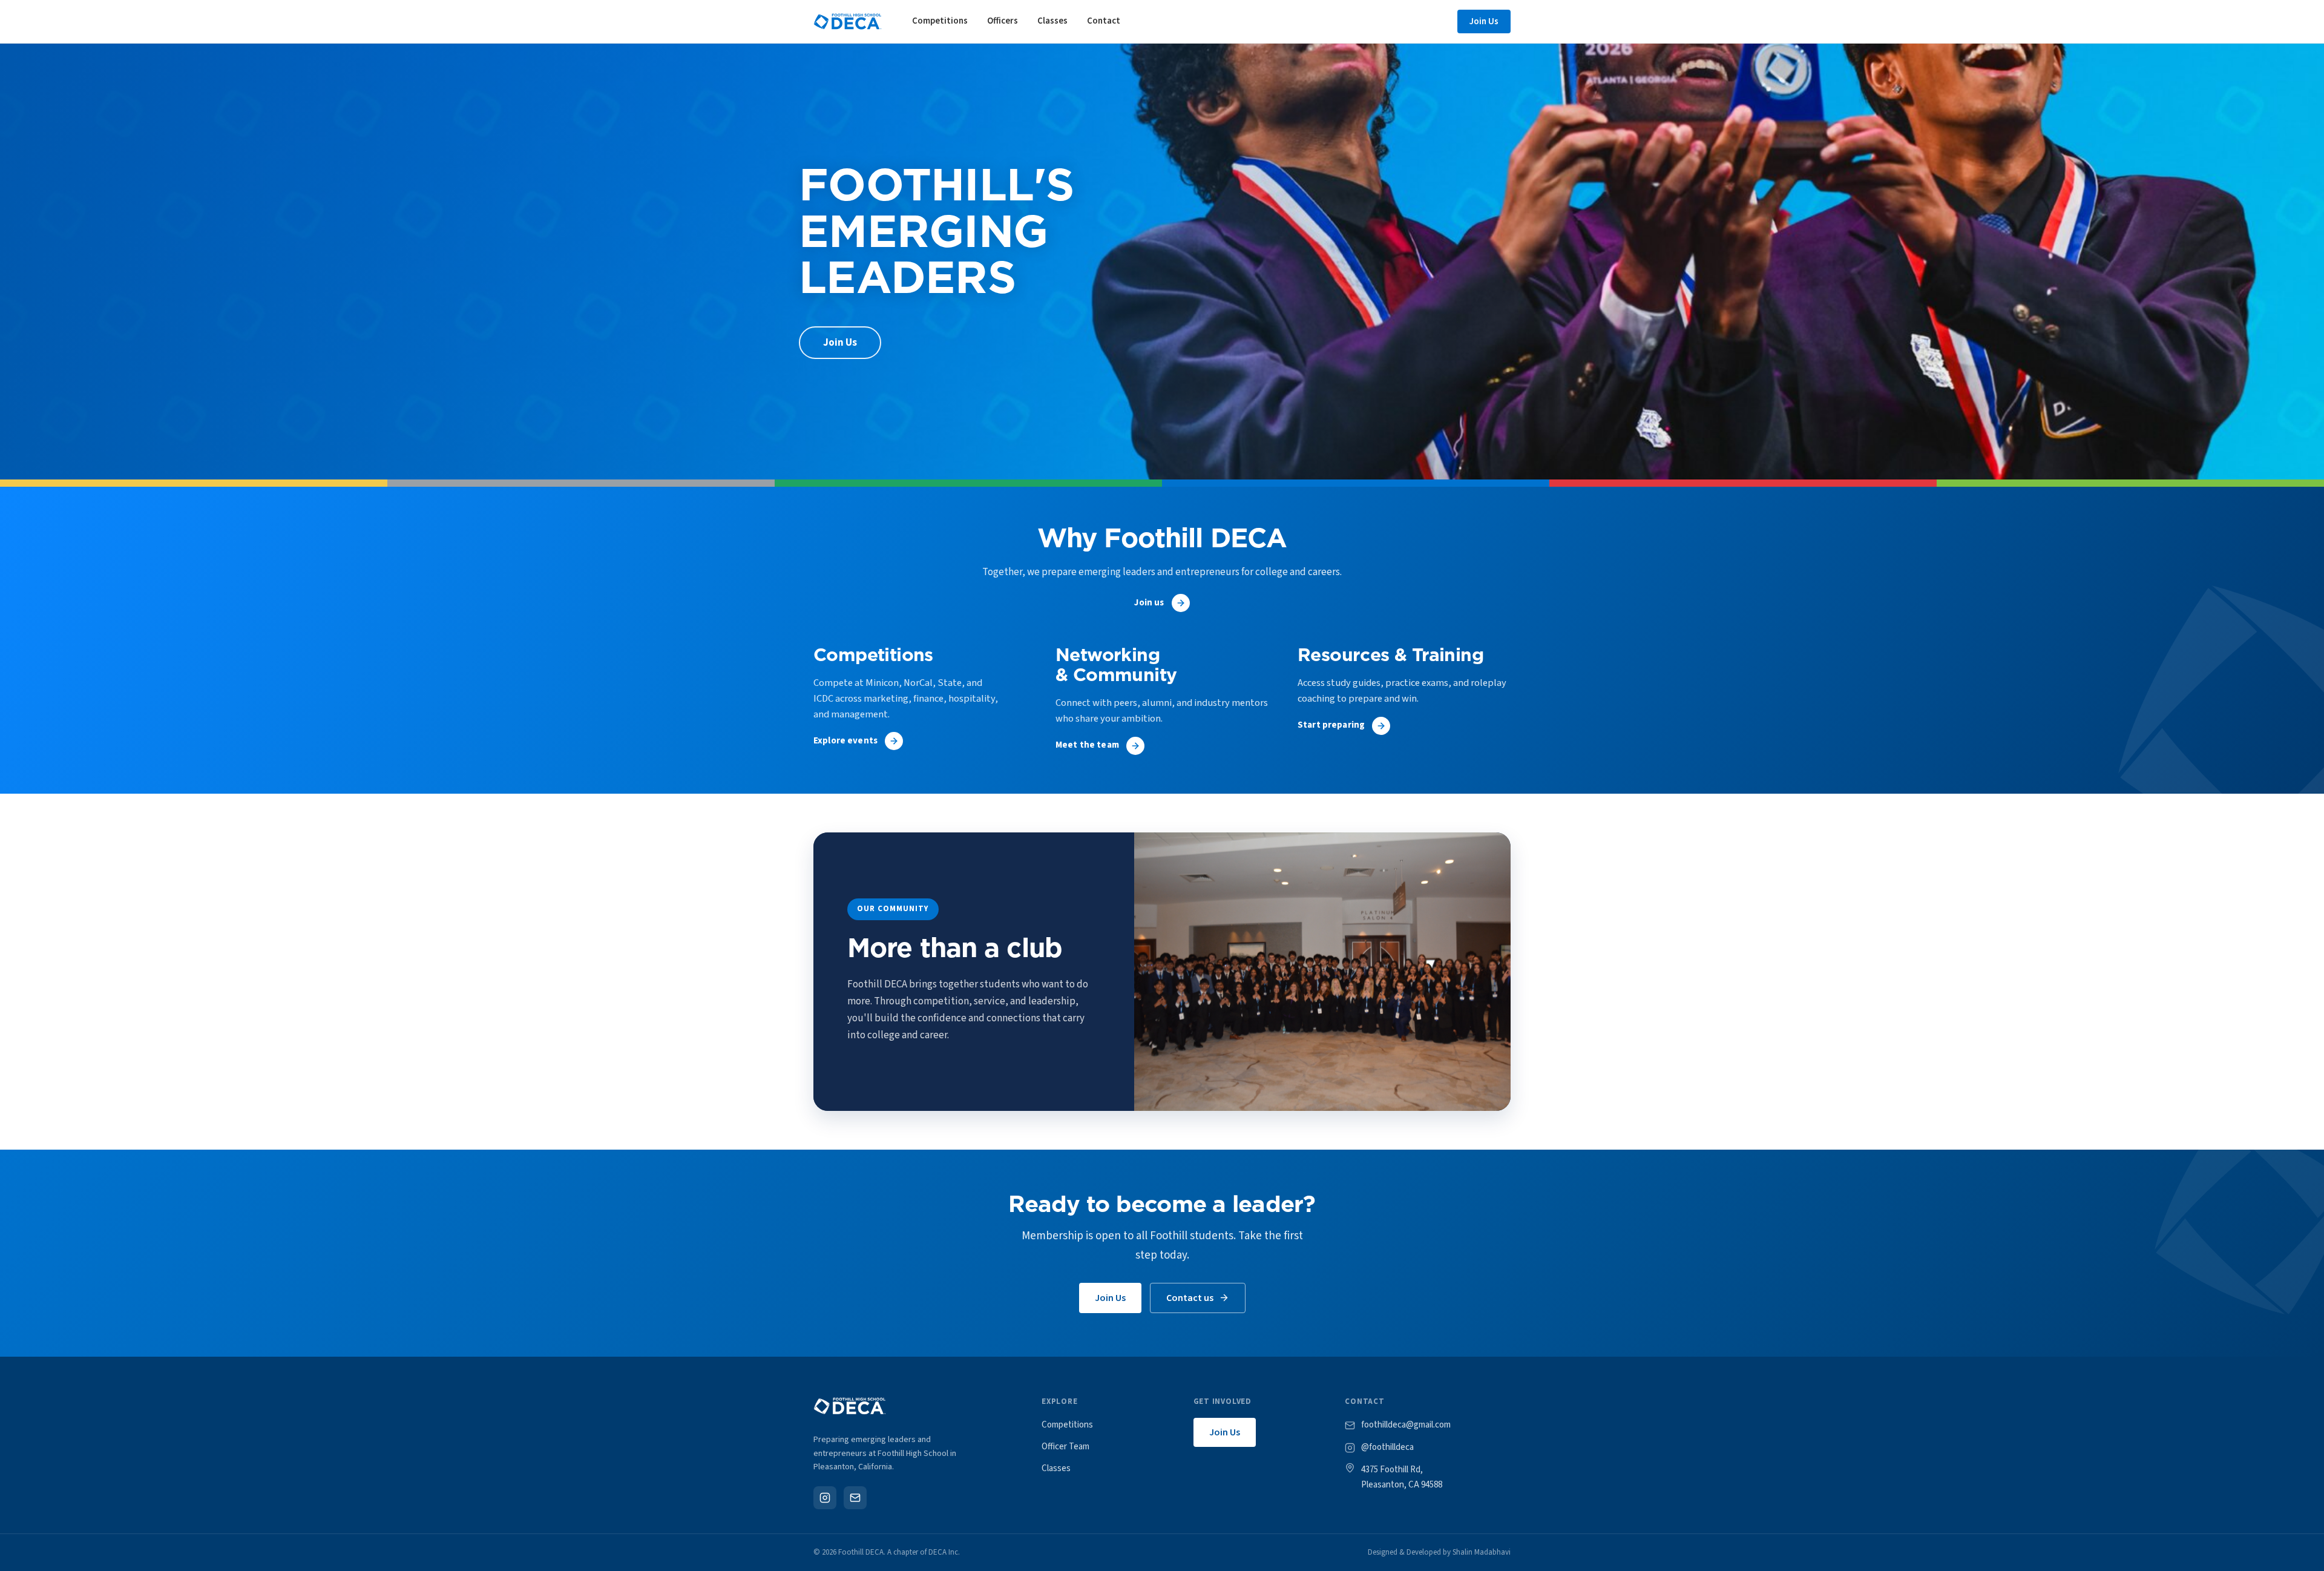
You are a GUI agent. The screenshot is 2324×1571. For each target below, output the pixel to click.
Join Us (1484, 21)
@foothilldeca (1387, 1447)
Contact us (1190, 1298)
